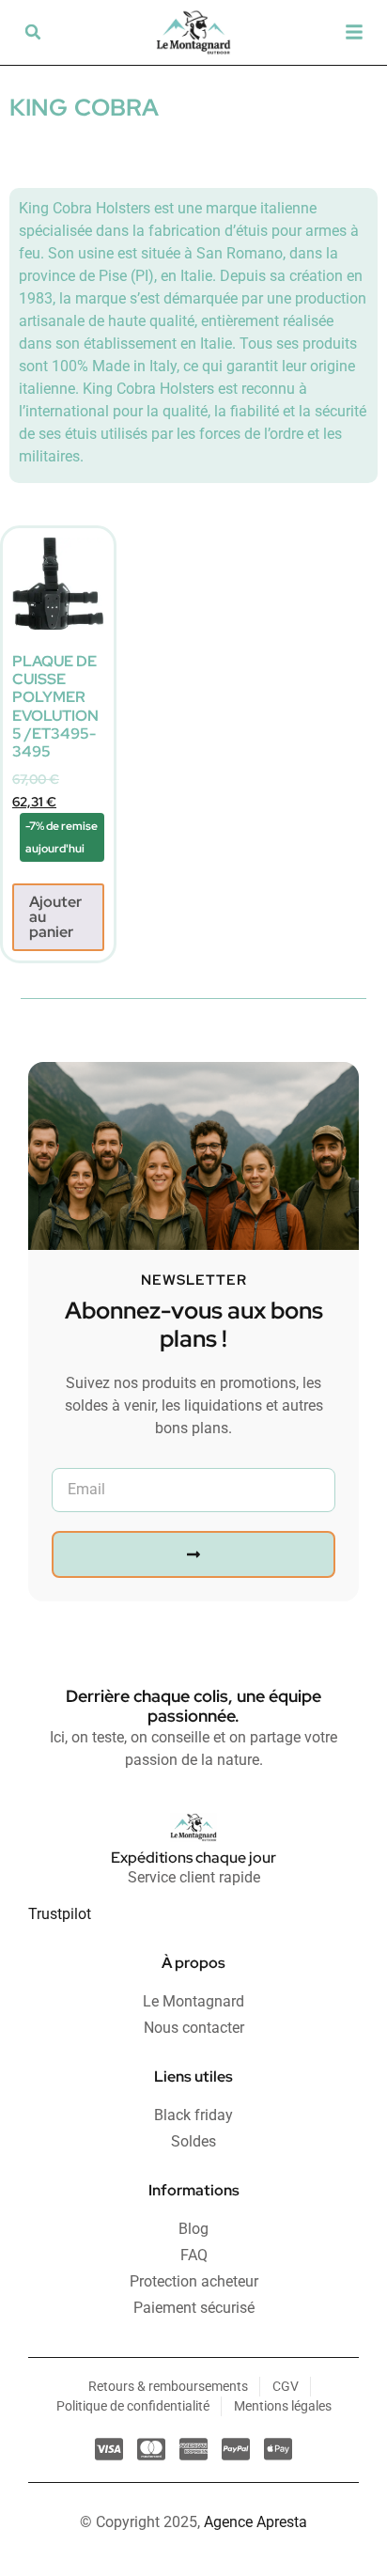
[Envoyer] (193, 1554)
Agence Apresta (255, 2522)
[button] (33, 32)
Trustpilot (60, 1914)
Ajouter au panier (55, 917)
